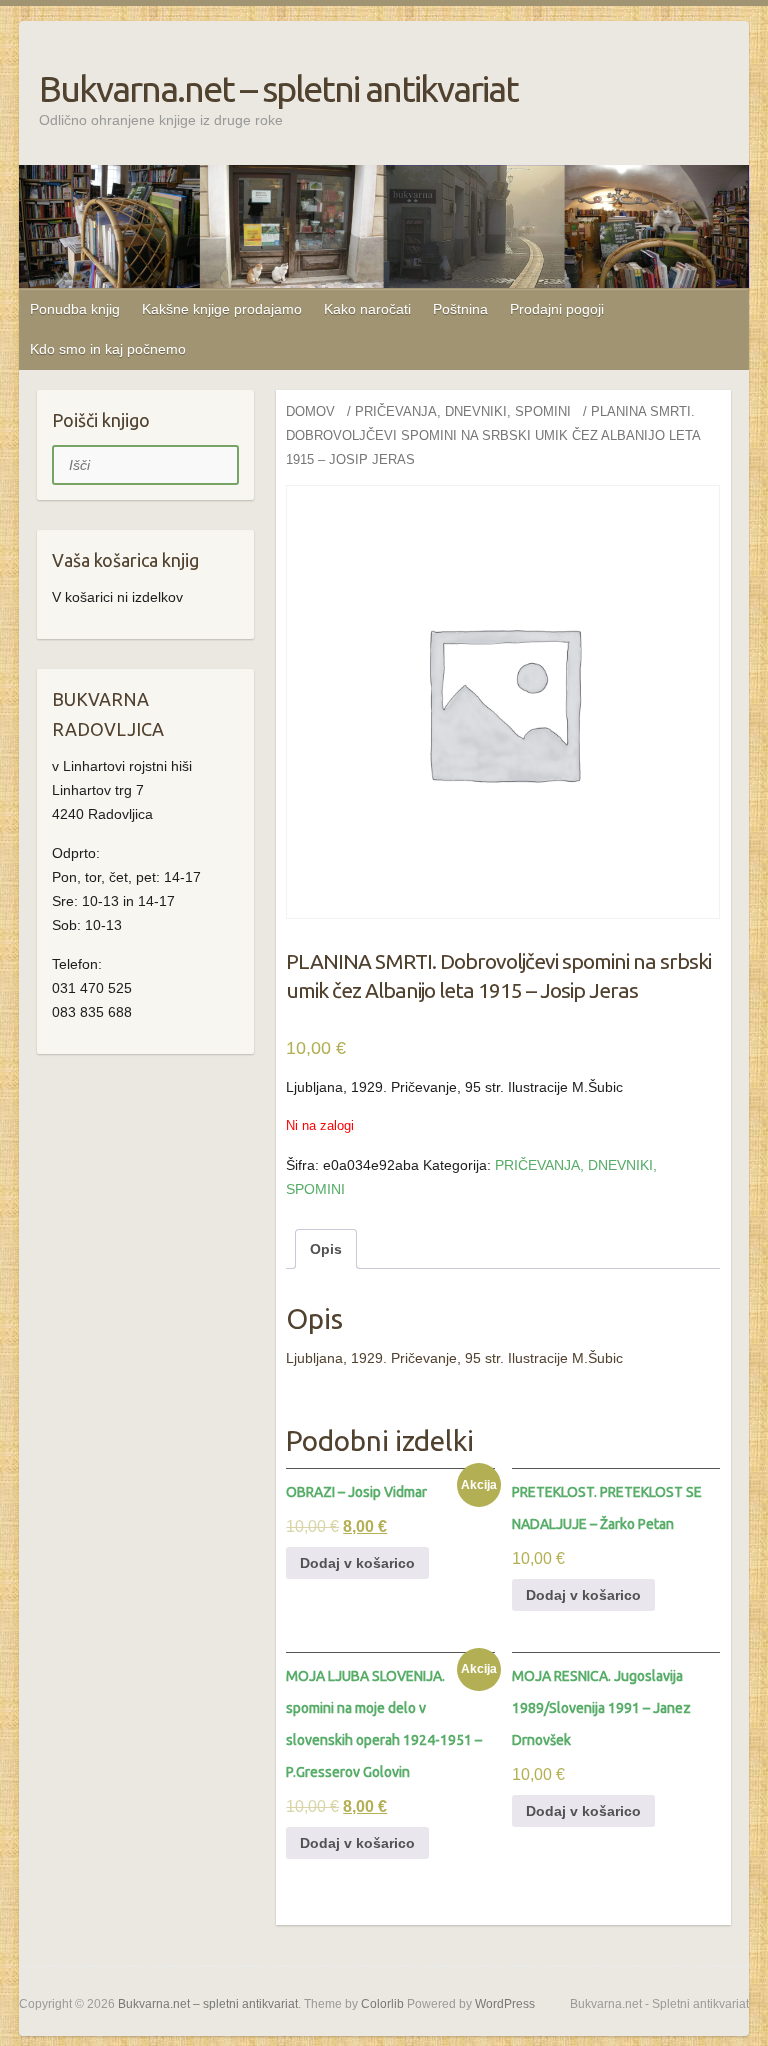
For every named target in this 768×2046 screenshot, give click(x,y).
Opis (326, 1249)
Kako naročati (367, 309)
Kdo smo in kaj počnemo (108, 349)
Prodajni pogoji (557, 309)
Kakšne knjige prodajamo (222, 309)
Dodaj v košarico (357, 1563)
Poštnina (460, 309)
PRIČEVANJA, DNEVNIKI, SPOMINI (463, 411)
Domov (310, 411)
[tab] (326, 1249)
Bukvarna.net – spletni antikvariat (278, 88)
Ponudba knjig (75, 309)
